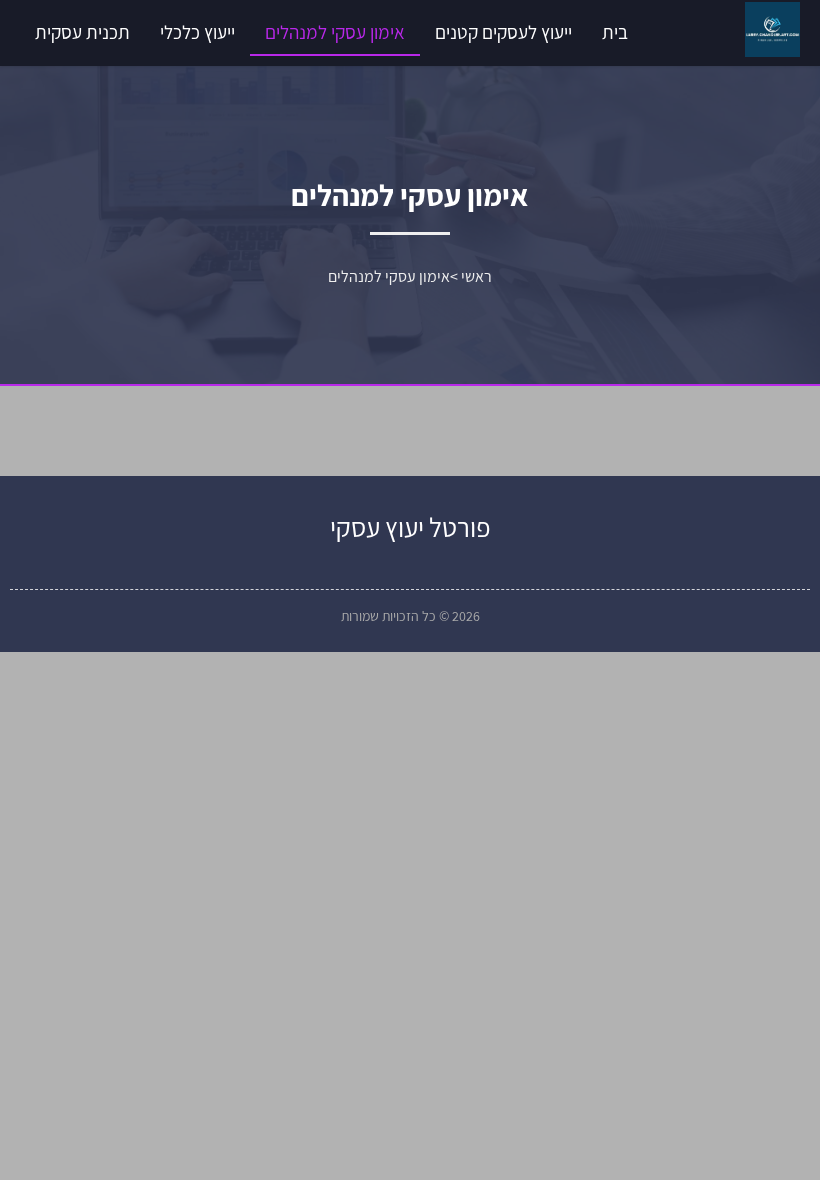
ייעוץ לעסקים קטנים (503, 32)
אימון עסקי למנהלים (335, 32)
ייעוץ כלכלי (197, 32)
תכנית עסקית (82, 32)
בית (615, 32)
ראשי (476, 276)
